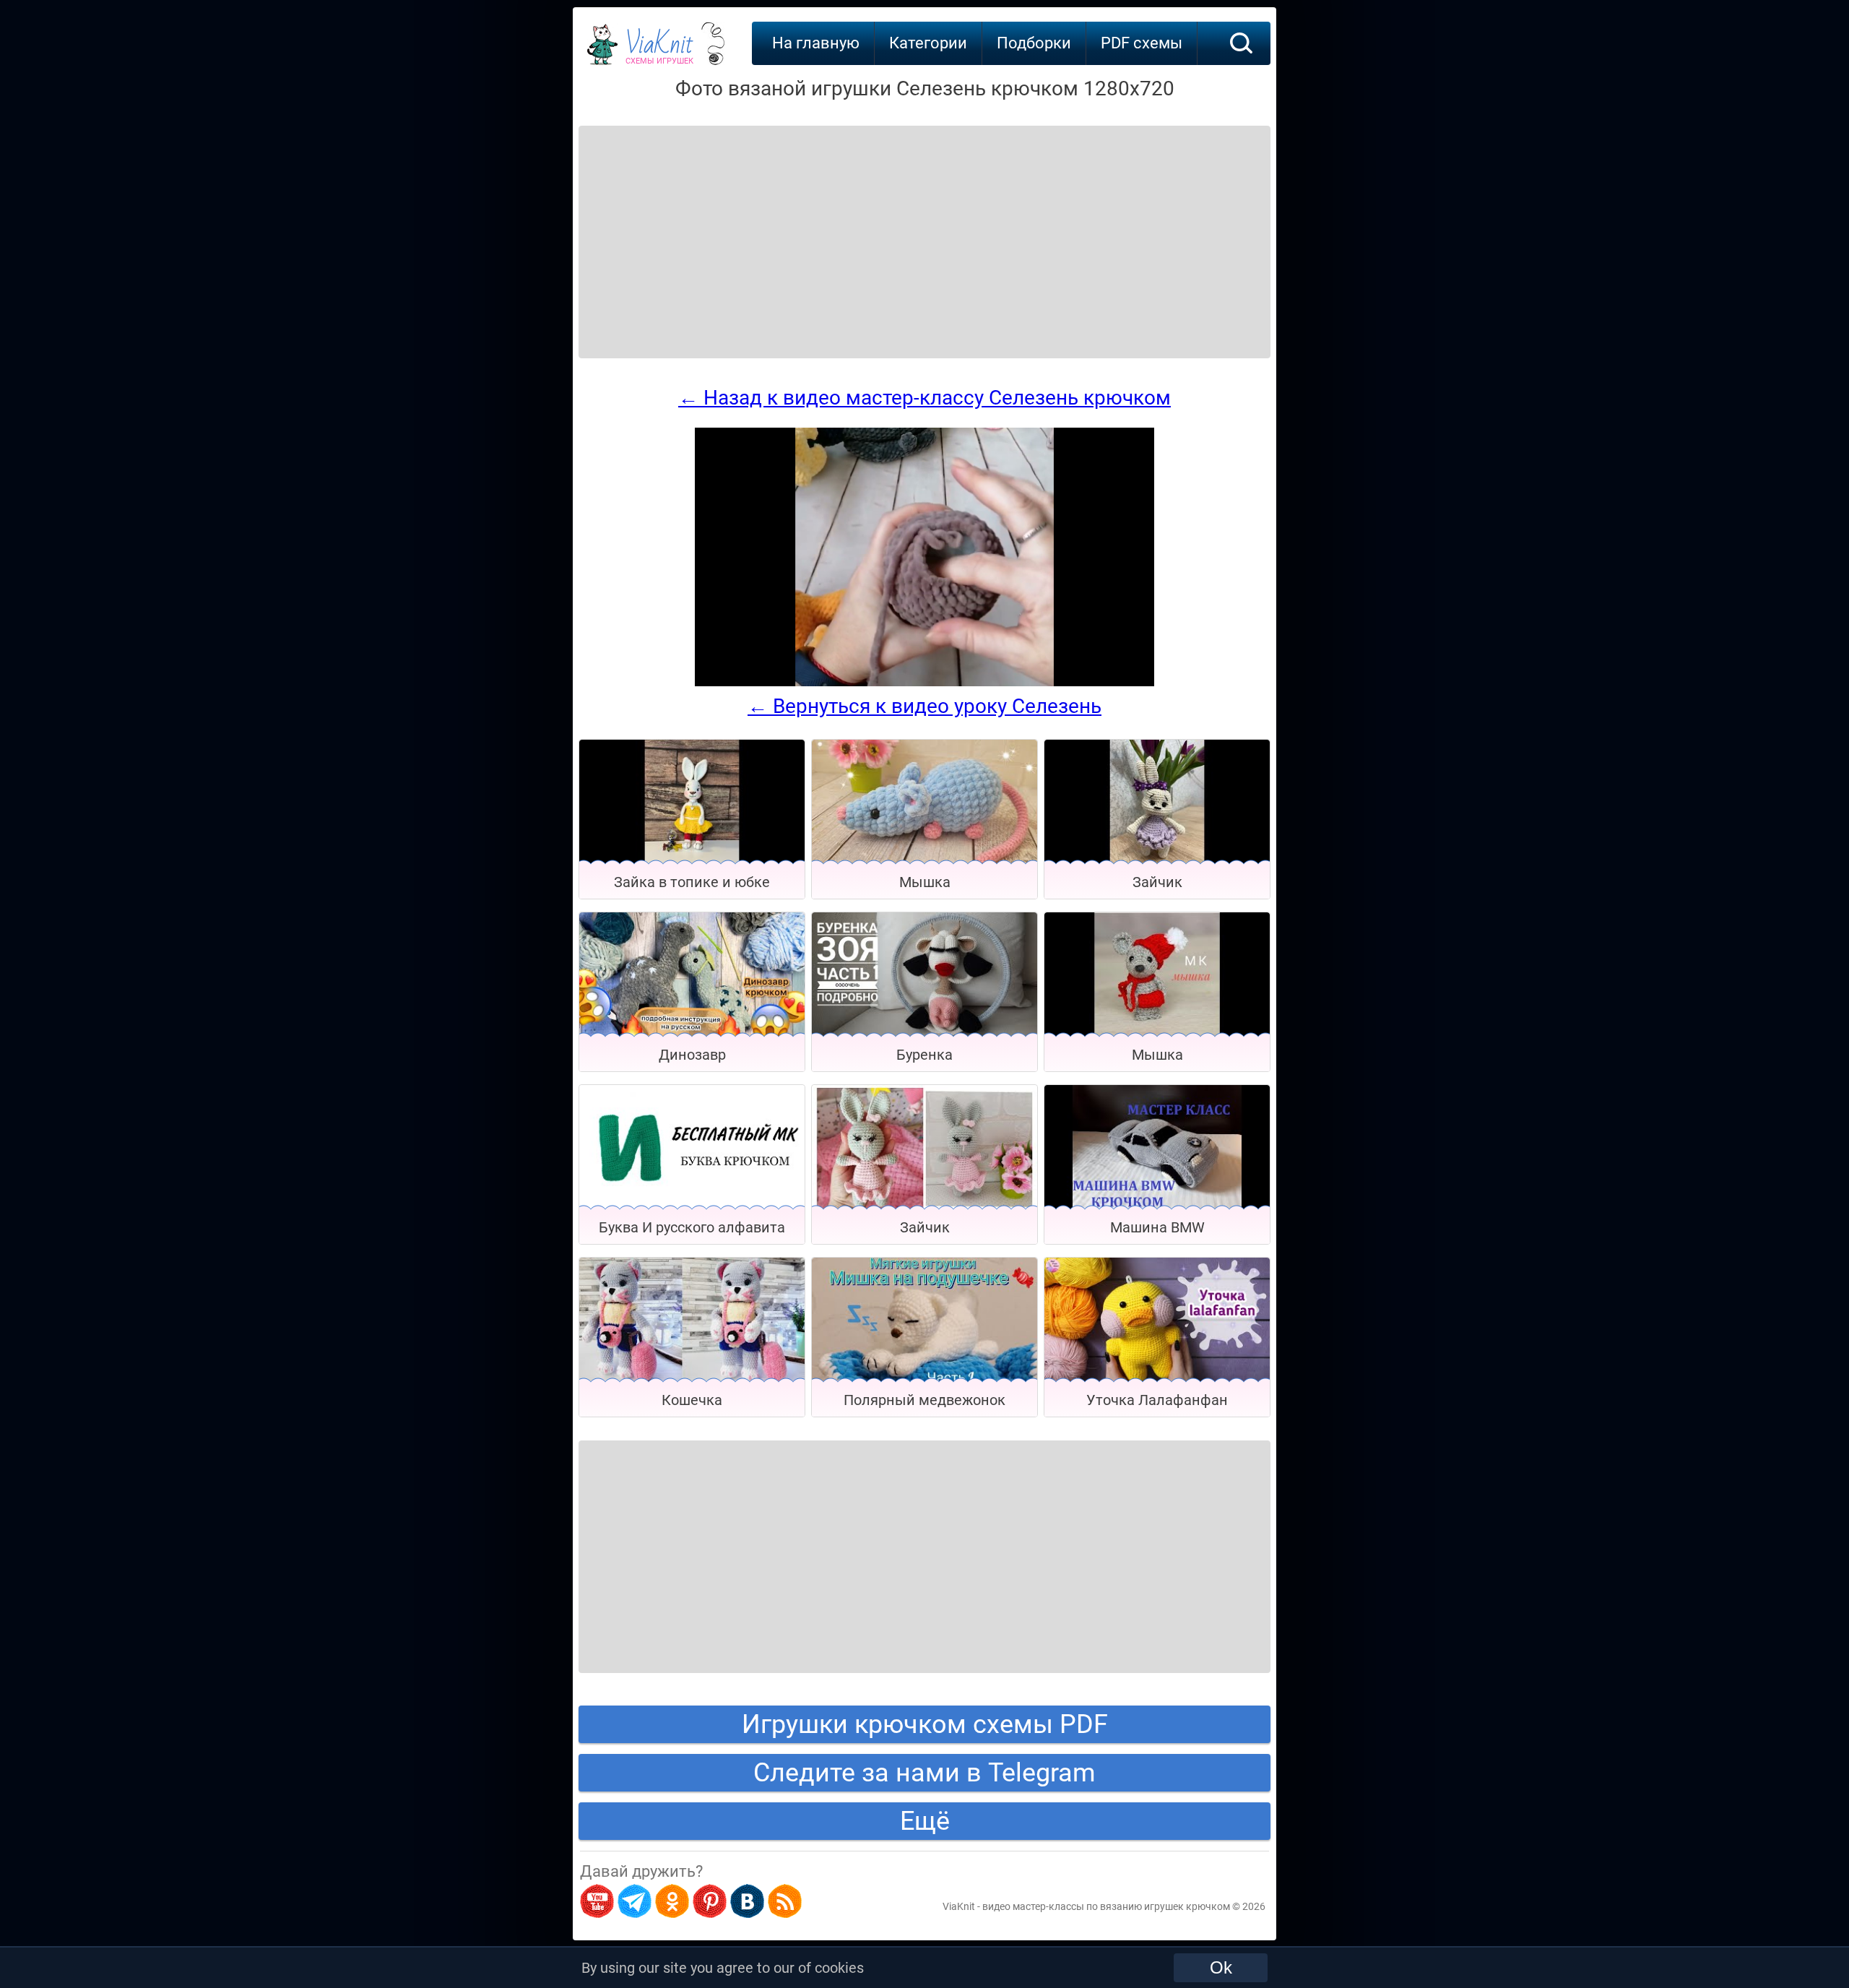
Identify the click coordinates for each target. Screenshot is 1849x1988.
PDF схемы (1142, 43)
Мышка (925, 882)
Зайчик (1157, 882)
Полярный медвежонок (924, 1400)
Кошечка (692, 1400)
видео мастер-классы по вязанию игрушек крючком (1106, 1906)
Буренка (924, 1055)
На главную (816, 43)
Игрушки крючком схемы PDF (925, 1724)
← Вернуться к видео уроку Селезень (924, 706)
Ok (1221, 1967)
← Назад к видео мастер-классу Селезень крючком (924, 398)
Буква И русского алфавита (692, 1227)
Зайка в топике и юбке (692, 882)
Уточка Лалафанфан (1157, 1400)
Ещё (925, 1821)
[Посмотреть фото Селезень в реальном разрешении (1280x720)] (924, 683)
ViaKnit (659, 51)
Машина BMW (1157, 1227)
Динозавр (692, 1055)
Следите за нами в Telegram (924, 1773)
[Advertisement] (695, 224)
